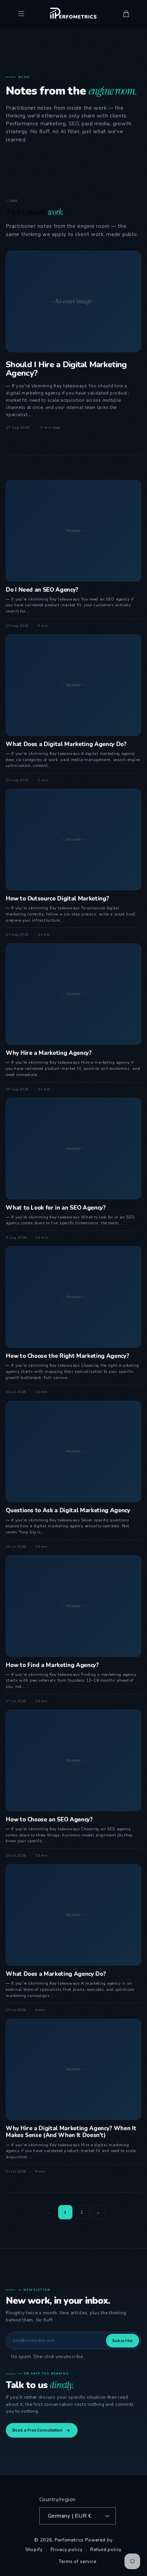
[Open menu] (21, 14)
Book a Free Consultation (37, 2430)
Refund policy (106, 2550)
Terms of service (77, 2562)
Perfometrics (69, 2540)
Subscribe (123, 2341)
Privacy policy (67, 2550)
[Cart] (126, 14)
